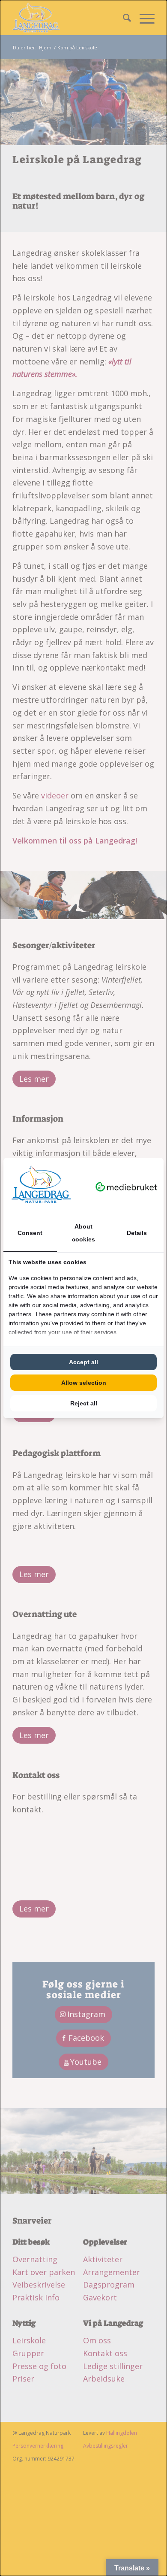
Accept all (83, 1362)
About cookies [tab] (83, 1233)
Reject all (84, 1403)
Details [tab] (137, 1233)
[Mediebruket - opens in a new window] (127, 1186)
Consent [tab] (30, 1233)
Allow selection (84, 1383)
